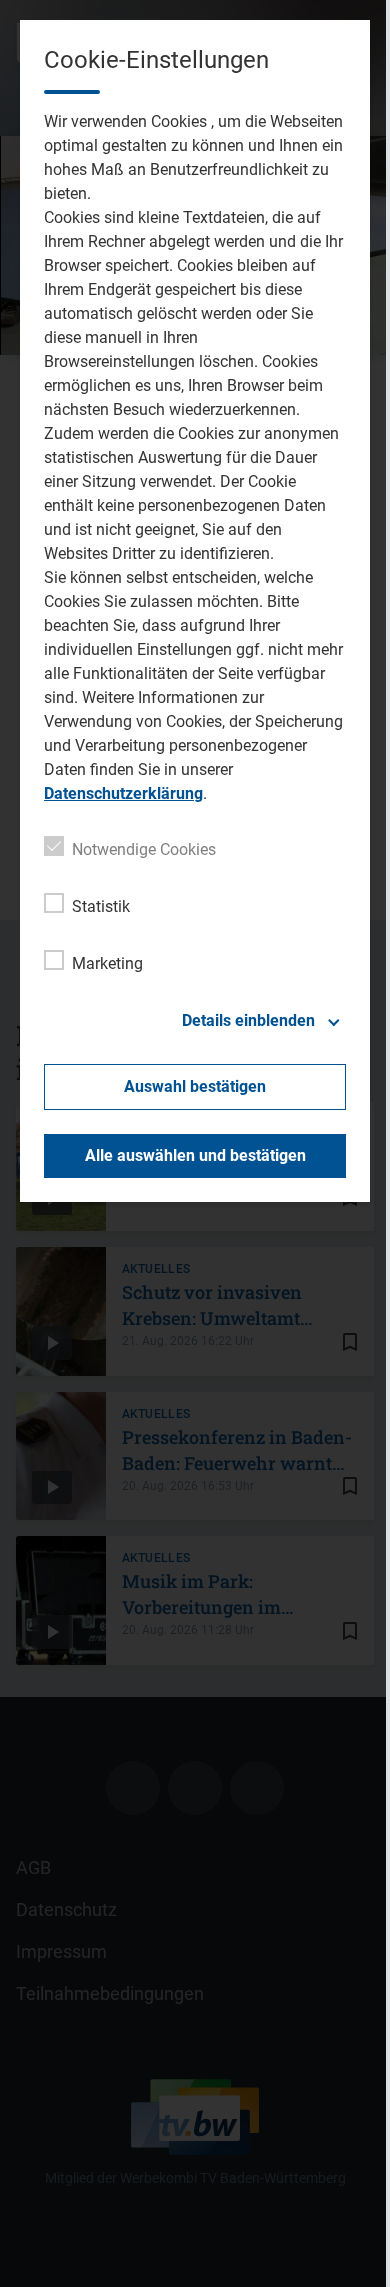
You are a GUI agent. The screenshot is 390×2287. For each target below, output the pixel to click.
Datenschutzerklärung (123, 793)
